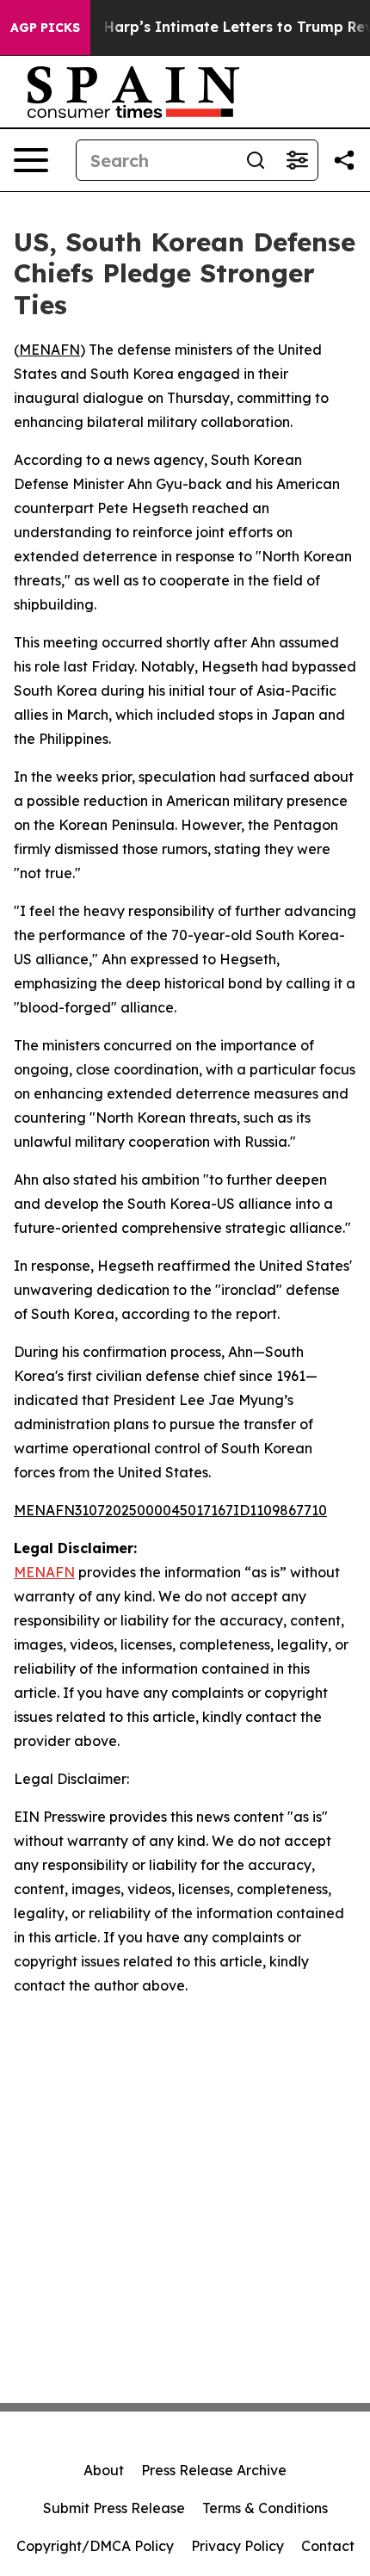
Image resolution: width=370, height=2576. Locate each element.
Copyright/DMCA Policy (95, 2546)
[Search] (256, 160)
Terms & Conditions (265, 2508)
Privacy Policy (237, 2546)
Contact (328, 2546)
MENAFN (49, 350)
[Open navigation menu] (31, 160)
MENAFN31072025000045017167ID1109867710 (170, 1510)
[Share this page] (344, 160)
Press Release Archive (214, 2470)
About (104, 2470)
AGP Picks (45, 28)
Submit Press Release (114, 2508)
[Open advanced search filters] (297, 160)
